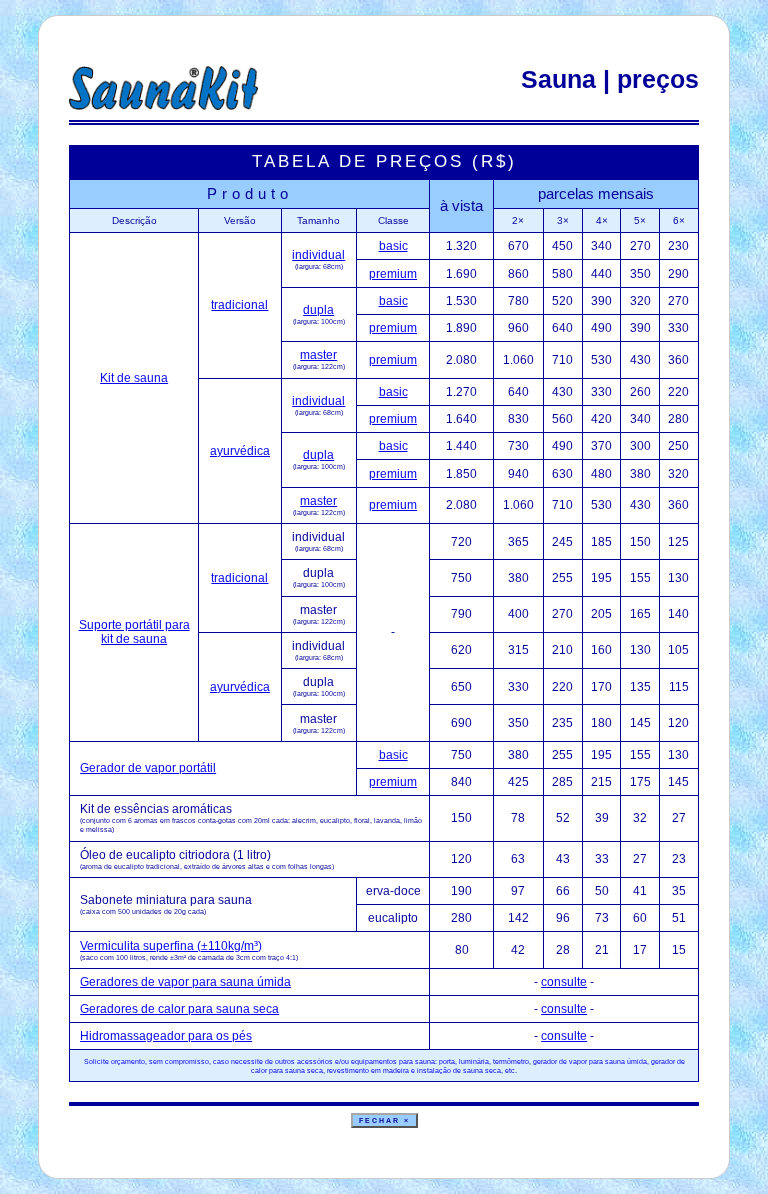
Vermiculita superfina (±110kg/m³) (171, 946)
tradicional (239, 305)
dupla (318, 310)
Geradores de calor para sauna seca (179, 1009)
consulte (564, 982)
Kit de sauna (134, 378)
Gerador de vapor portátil (148, 768)
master (318, 355)
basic (393, 246)
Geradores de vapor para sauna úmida (185, 982)
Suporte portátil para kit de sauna (134, 632)
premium (393, 274)
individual (318, 255)
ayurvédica (240, 451)
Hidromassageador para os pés (166, 1036)
